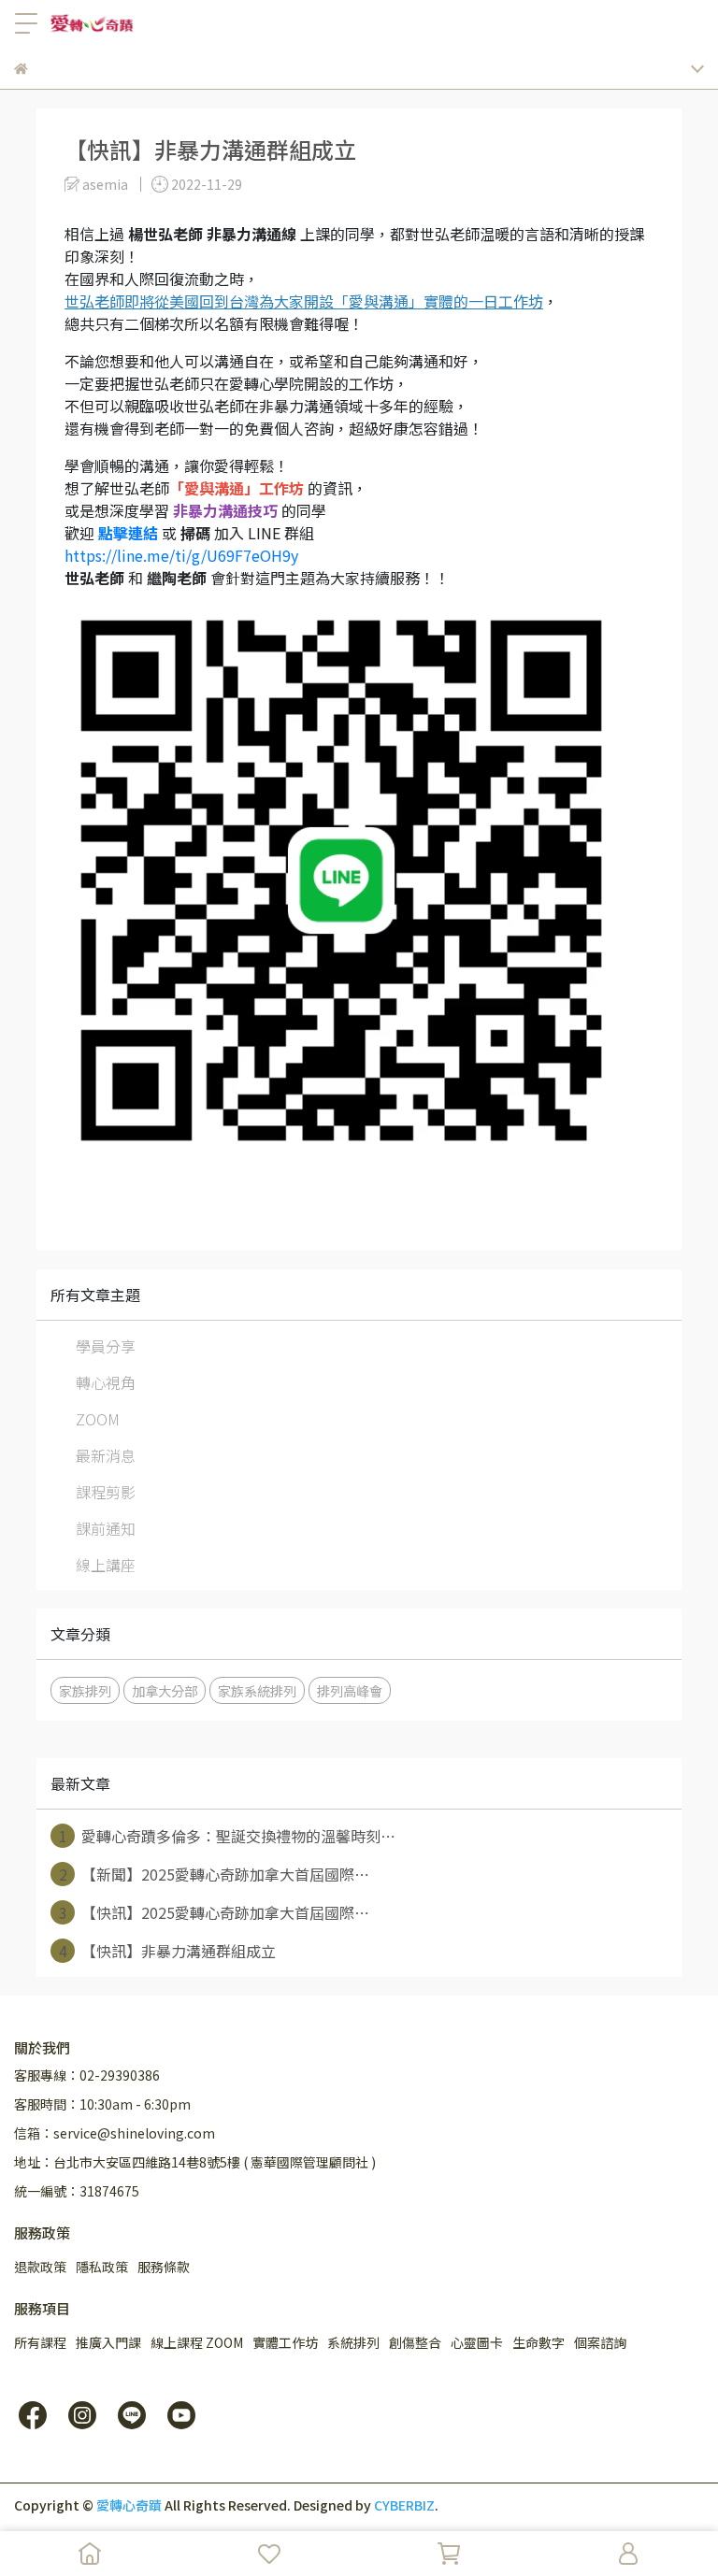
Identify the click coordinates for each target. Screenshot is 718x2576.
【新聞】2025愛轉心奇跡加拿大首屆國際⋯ (215, 1874)
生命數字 (538, 2342)
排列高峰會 (350, 1690)
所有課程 (40, 2342)
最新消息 (106, 1455)
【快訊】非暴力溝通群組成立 (168, 1951)
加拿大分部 (165, 1690)
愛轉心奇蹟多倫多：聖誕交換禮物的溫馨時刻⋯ (228, 1836)
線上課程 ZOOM (197, 2342)
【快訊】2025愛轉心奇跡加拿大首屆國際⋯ (215, 1912)
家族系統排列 (257, 1690)
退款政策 (40, 2267)
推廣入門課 (108, 2342)
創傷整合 (415, 2342)
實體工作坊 (285, 2342)
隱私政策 (102, 2267)
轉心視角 (106, 1382)
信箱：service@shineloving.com (115, 2133)
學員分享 (106, 1346)
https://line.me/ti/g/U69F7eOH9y (181, 555)
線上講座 (106, 1565)
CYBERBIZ (404, 2505)
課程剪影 (106, 1492)
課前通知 (106, 1528)
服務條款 (164, 2267)
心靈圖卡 (477, 2342)
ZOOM (98, 1419)
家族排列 (85, 1690)
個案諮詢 (600, 2342)
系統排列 (353, 2342)
